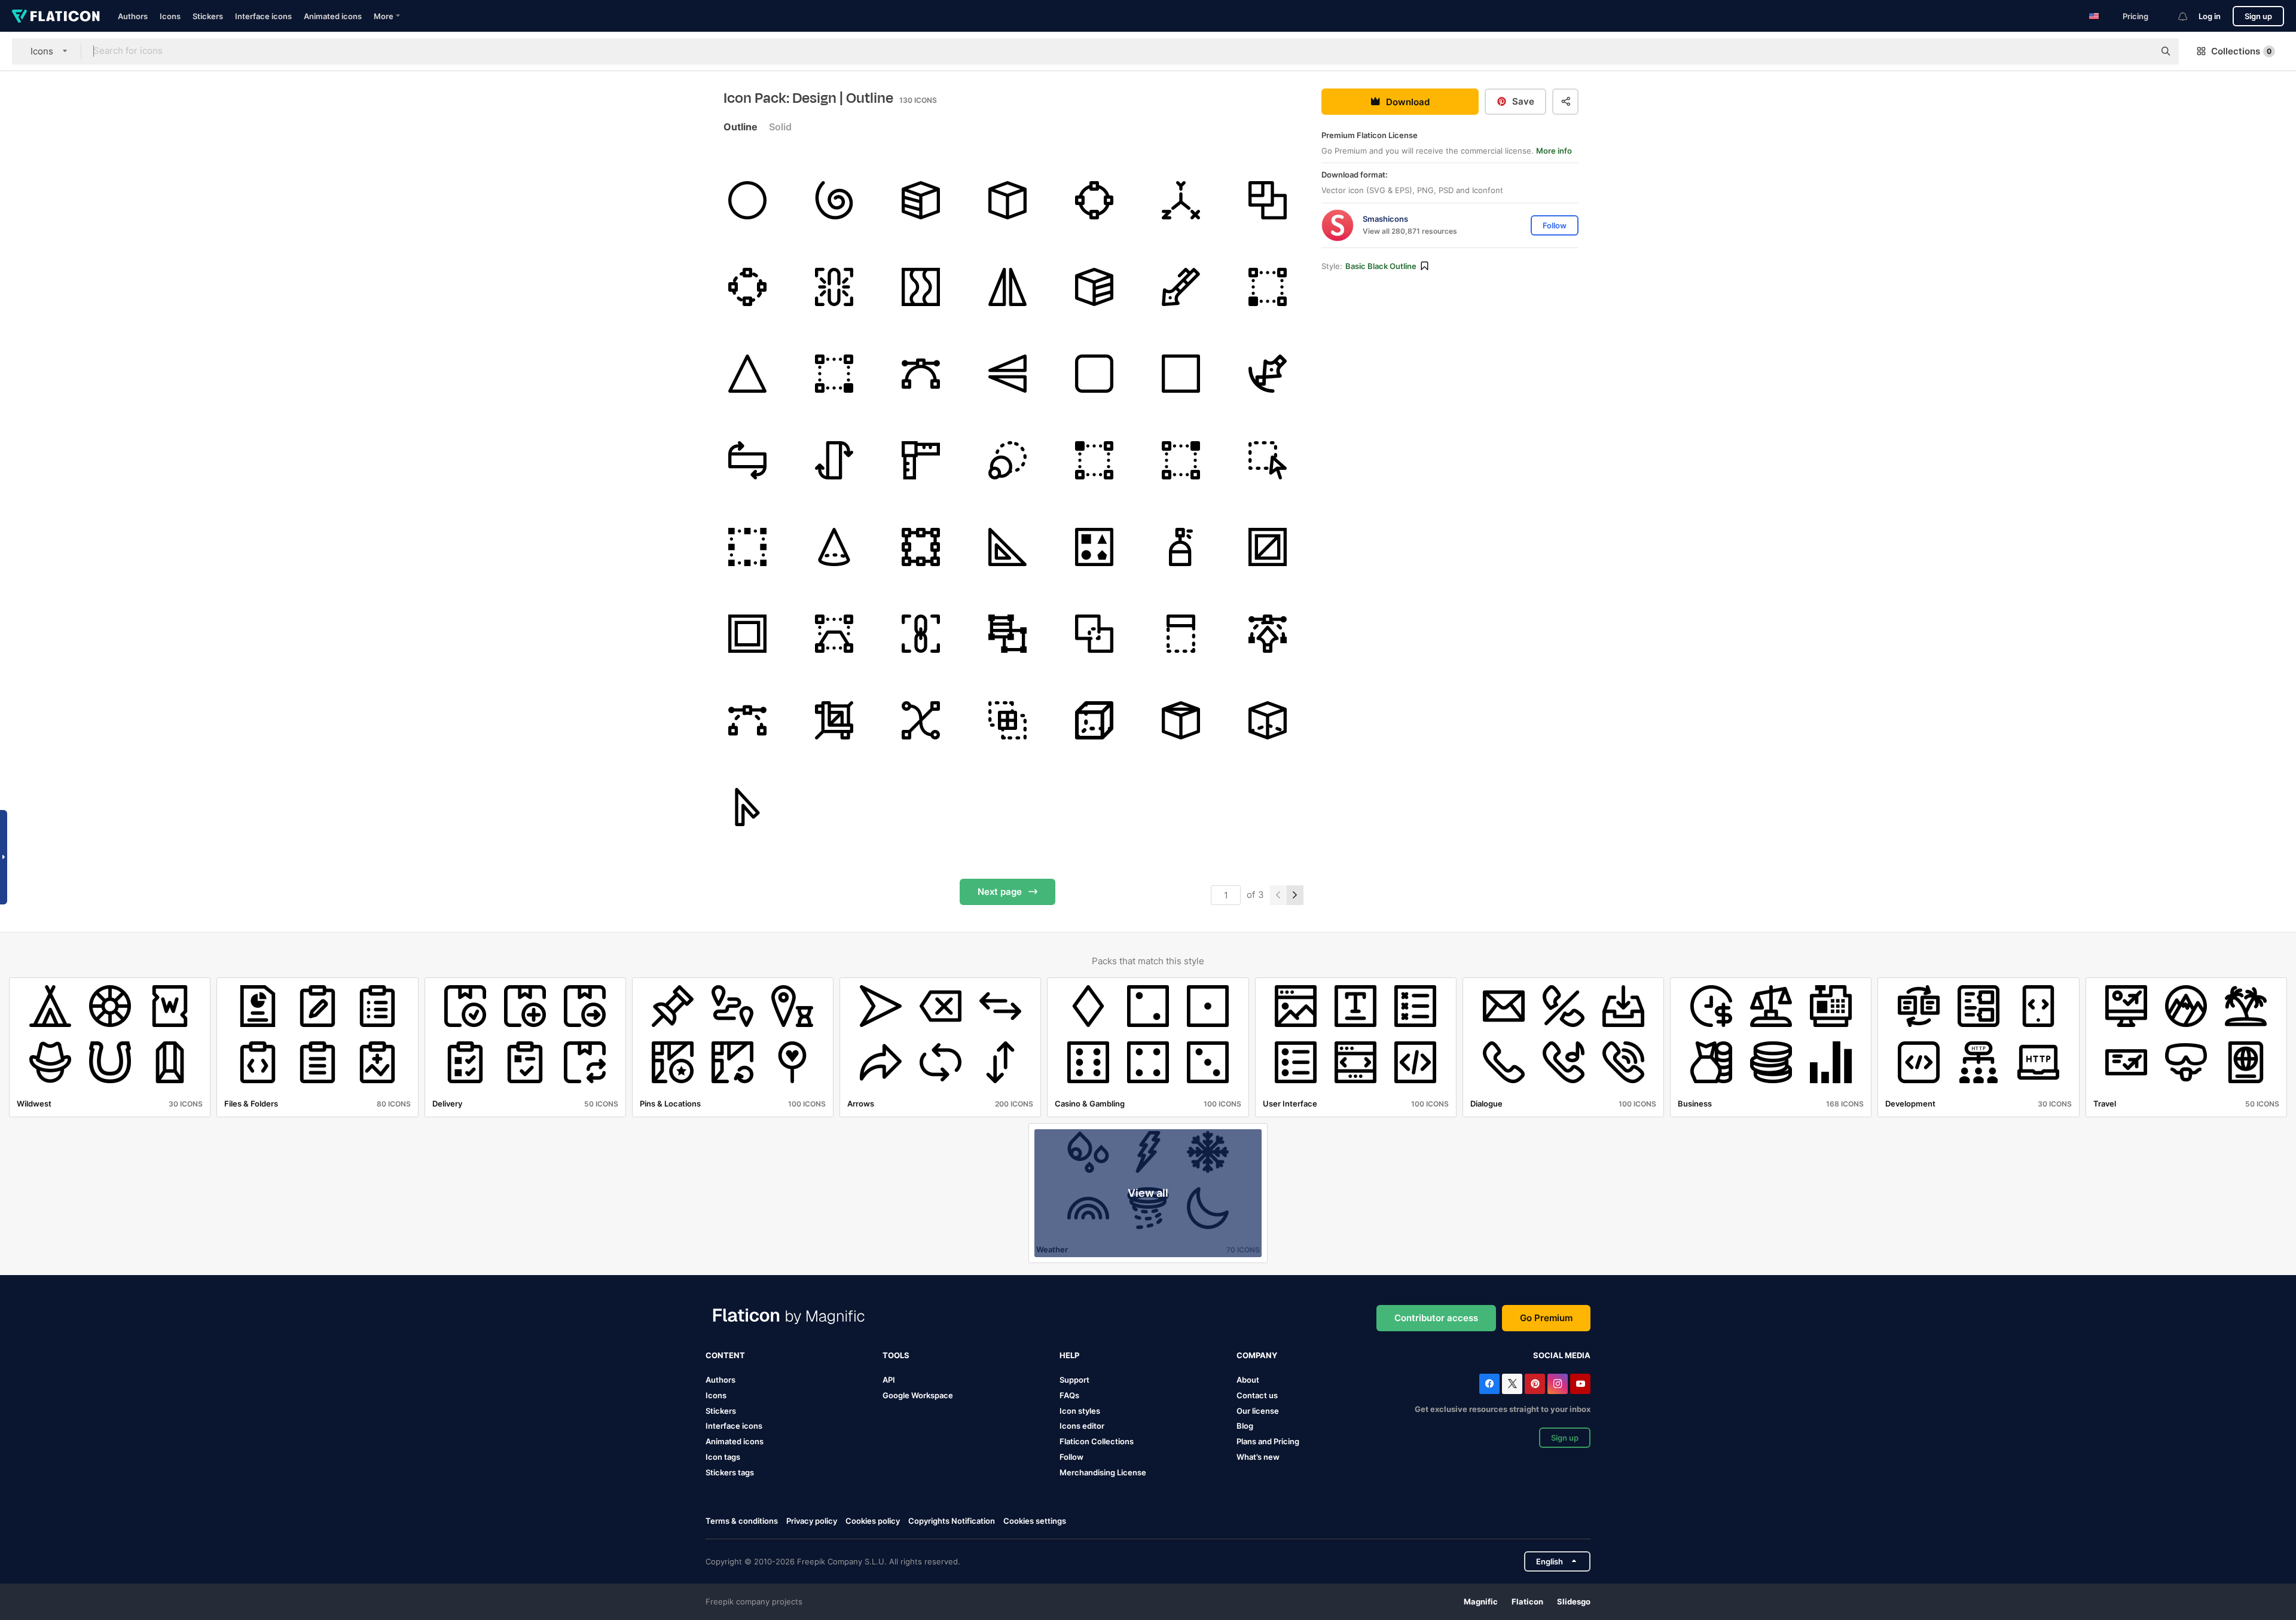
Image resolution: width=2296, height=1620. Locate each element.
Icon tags (723, 1457)
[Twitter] (1512, 1384)
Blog (1245, 1426)
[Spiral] (834, 200)
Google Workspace (918, 1395)
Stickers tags (730, 1472)
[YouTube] (1580, 1384)
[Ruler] (921, 460)
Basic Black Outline (1381, 266)
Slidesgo (1574, 1601)
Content (725, 1355)
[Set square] (1007, 547)
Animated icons (333, 16)
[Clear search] (2139, 51)
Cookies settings (1035, 1521)
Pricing (2135, 16)
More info (1554, 151)
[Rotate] (747, 460)
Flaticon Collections (1097, 1441)
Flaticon (1527, 1601)
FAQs (1069, 1395)
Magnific (1481, 1601)
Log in (2210, 16)
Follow (1071, 1457)
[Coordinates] (1181, 200)
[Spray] (1181, 547)
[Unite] (1094, 634)
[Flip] (1007, 287)
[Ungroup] (1007, 634)
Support (1074, 1380)
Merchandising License (1103, 1472)
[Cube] (921, 200)
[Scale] (1007, 460)
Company (1257, 1355)
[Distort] (921, 287)
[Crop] (834, 720)
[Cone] (834, 547)
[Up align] (1181, 634)
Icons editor (1082, 1426)
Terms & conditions (742, 1521)
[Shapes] (1094, 547)
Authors (133, 16)
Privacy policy (812, 1521)
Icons (170, 16)
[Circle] (747, 200)
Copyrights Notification (952, 1521)
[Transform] (834, 634)
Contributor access (1436, 1318)
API (889, 1380)
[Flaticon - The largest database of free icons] (56, 16)
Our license (1258, 1411)
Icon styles (1080, 1411)
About (1248, 1380)
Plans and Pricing (1268, 1441)
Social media (1562, 1355)
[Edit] (1094, 200)
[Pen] (1181, 287)
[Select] (1268, 287)
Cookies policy (873, 1521)
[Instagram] (1558, 1384)
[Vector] (921, 374)
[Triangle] (747, 374)
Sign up (2258, 16)
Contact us (1257, 1395)
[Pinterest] (1535, 1384)
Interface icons (263, 16)
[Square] (1094, 374)
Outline (741, 127)
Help (1069, 1355)
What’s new (1258, 1457)
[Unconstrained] (834, 287)
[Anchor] (1268, 374)
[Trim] (1268, 200)
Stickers (208, 16)
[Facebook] (1489, 1384)
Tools (896, 1355)
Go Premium (1546, 1318)
